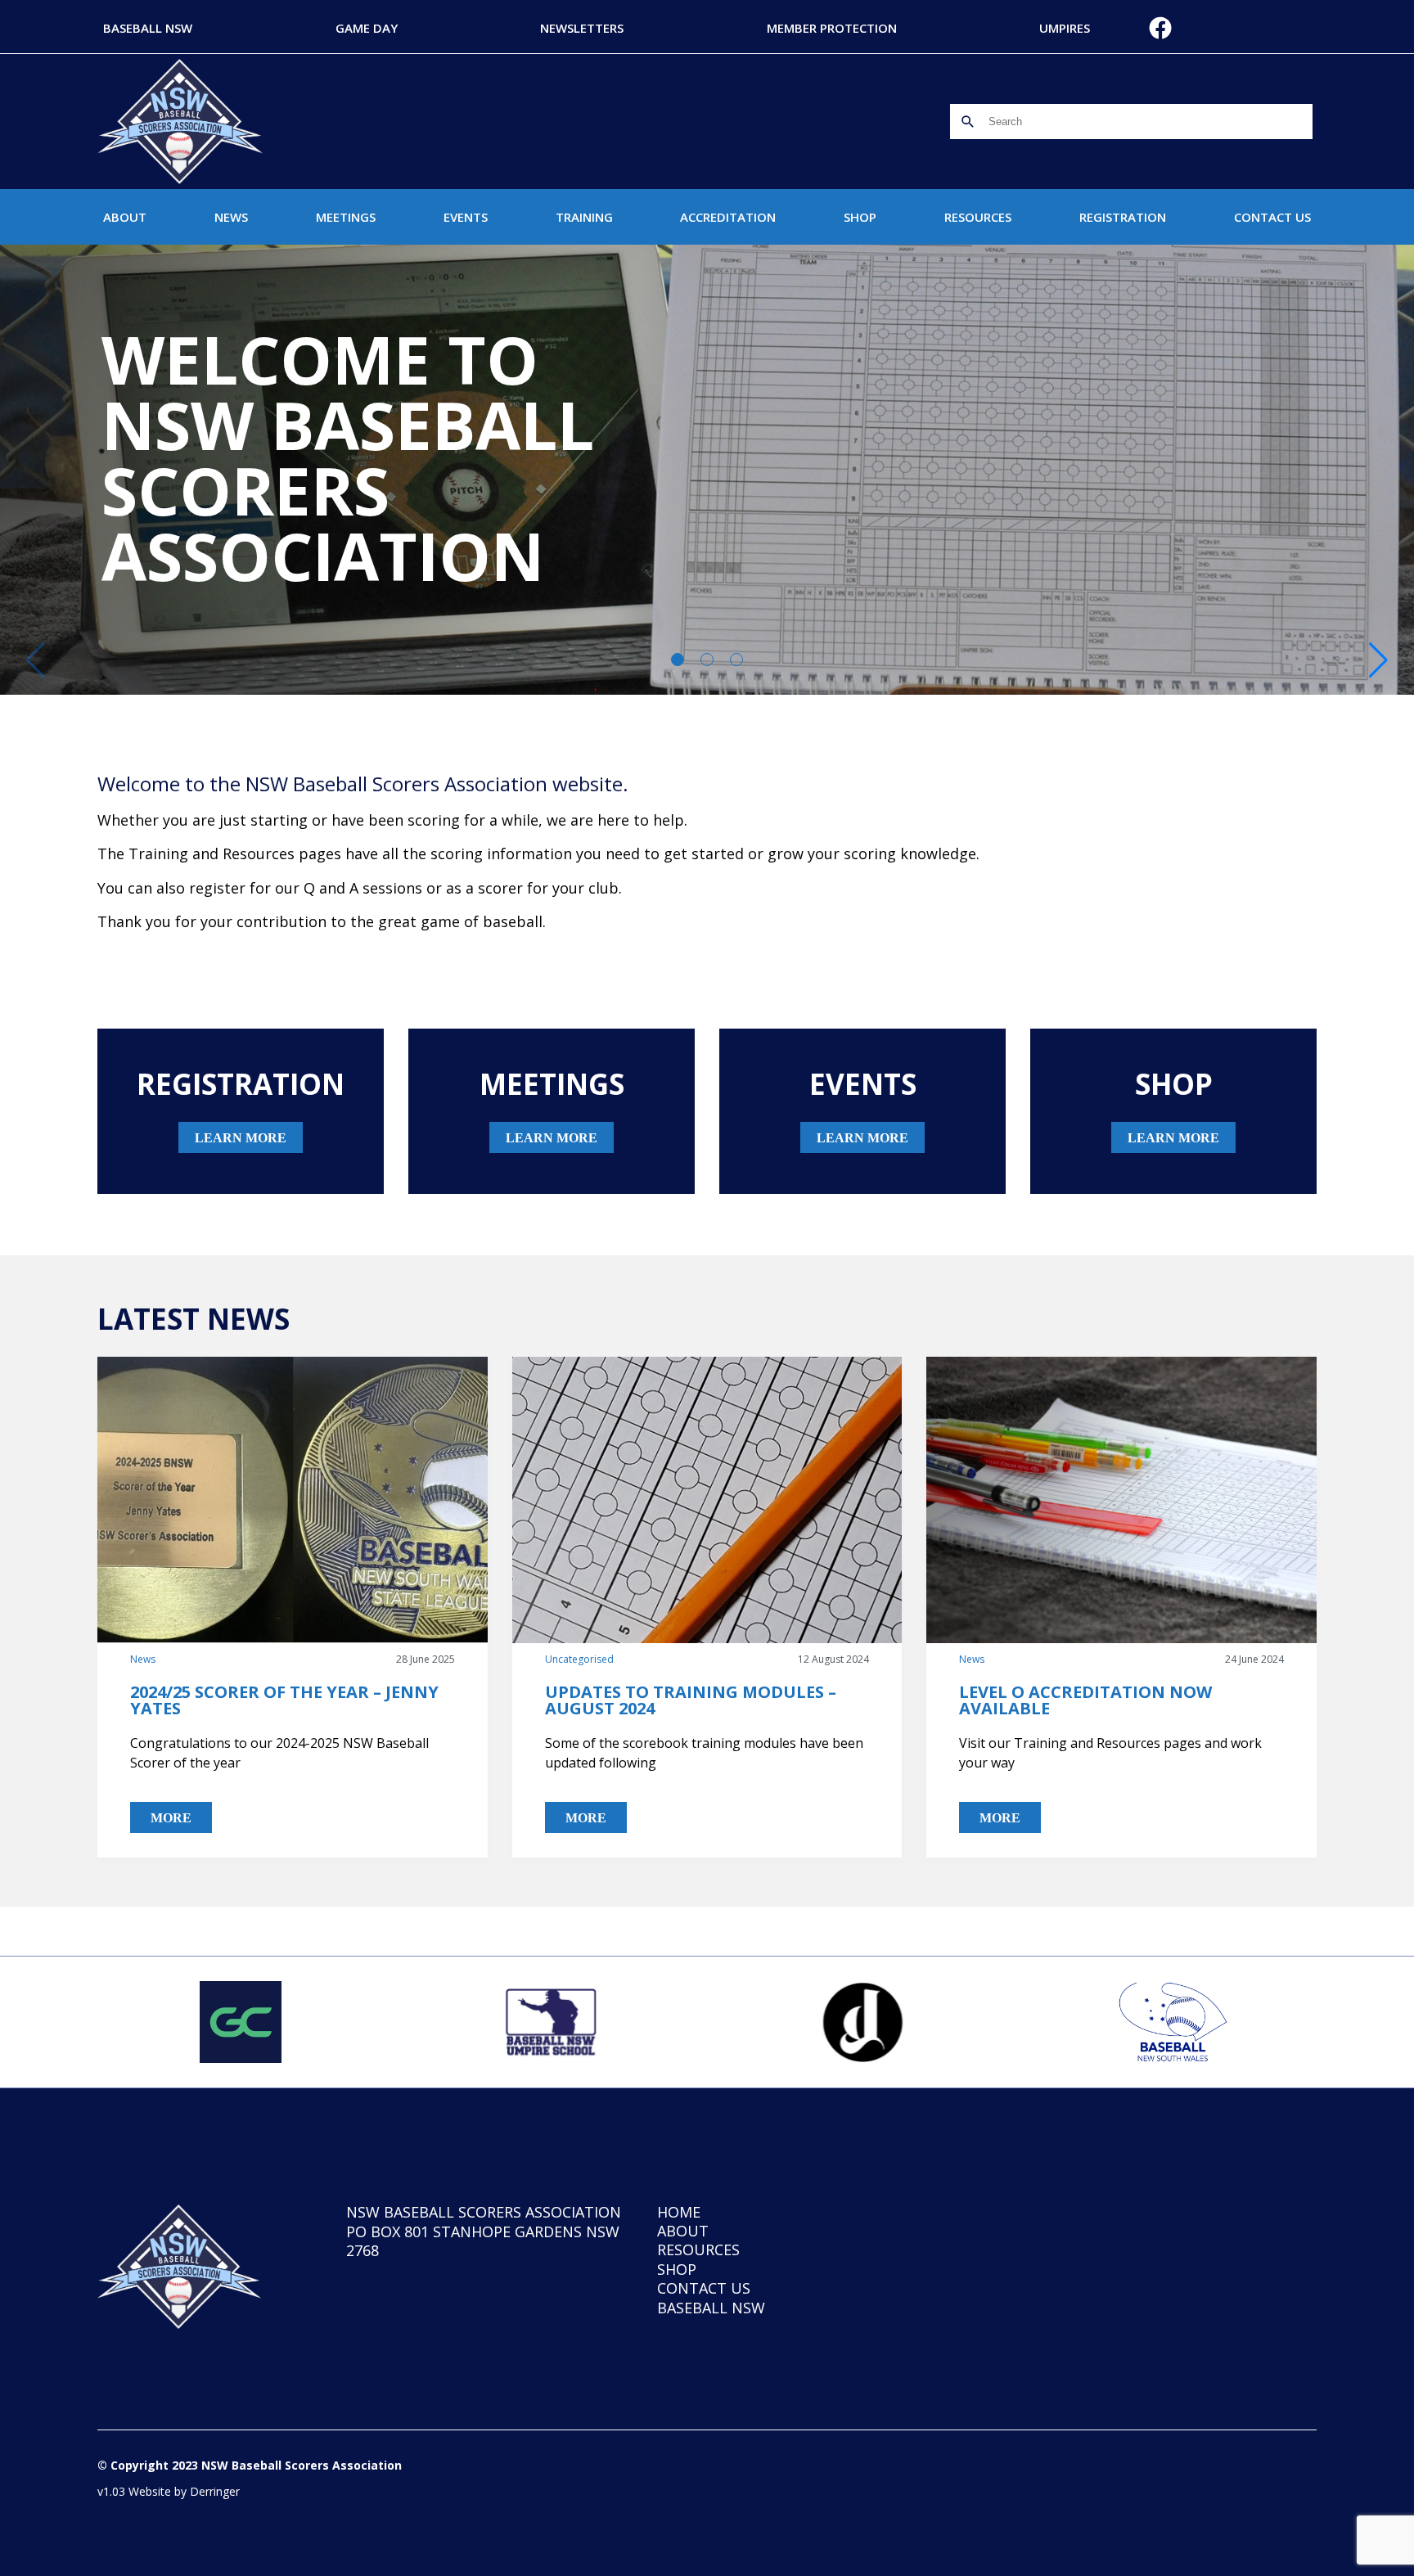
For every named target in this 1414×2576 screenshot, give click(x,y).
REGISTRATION (1123, 217)
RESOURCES (978, 217)
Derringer (215, 2491)
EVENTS (466, 217)
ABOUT (125, 217)
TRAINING (584, 217)
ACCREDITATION (728, 217)
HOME (679, 2212)
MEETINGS (346, 217)
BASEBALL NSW (148, 28)
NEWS (231, 217)
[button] (1378, 660)
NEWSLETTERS (582, 28)
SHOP (860, 217)
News (143, 1659)
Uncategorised (579, 1659)
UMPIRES (1065, 28)
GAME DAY (367, 28)
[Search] (968, 122)
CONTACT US (1272, 217)
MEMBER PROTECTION (832, 28)
